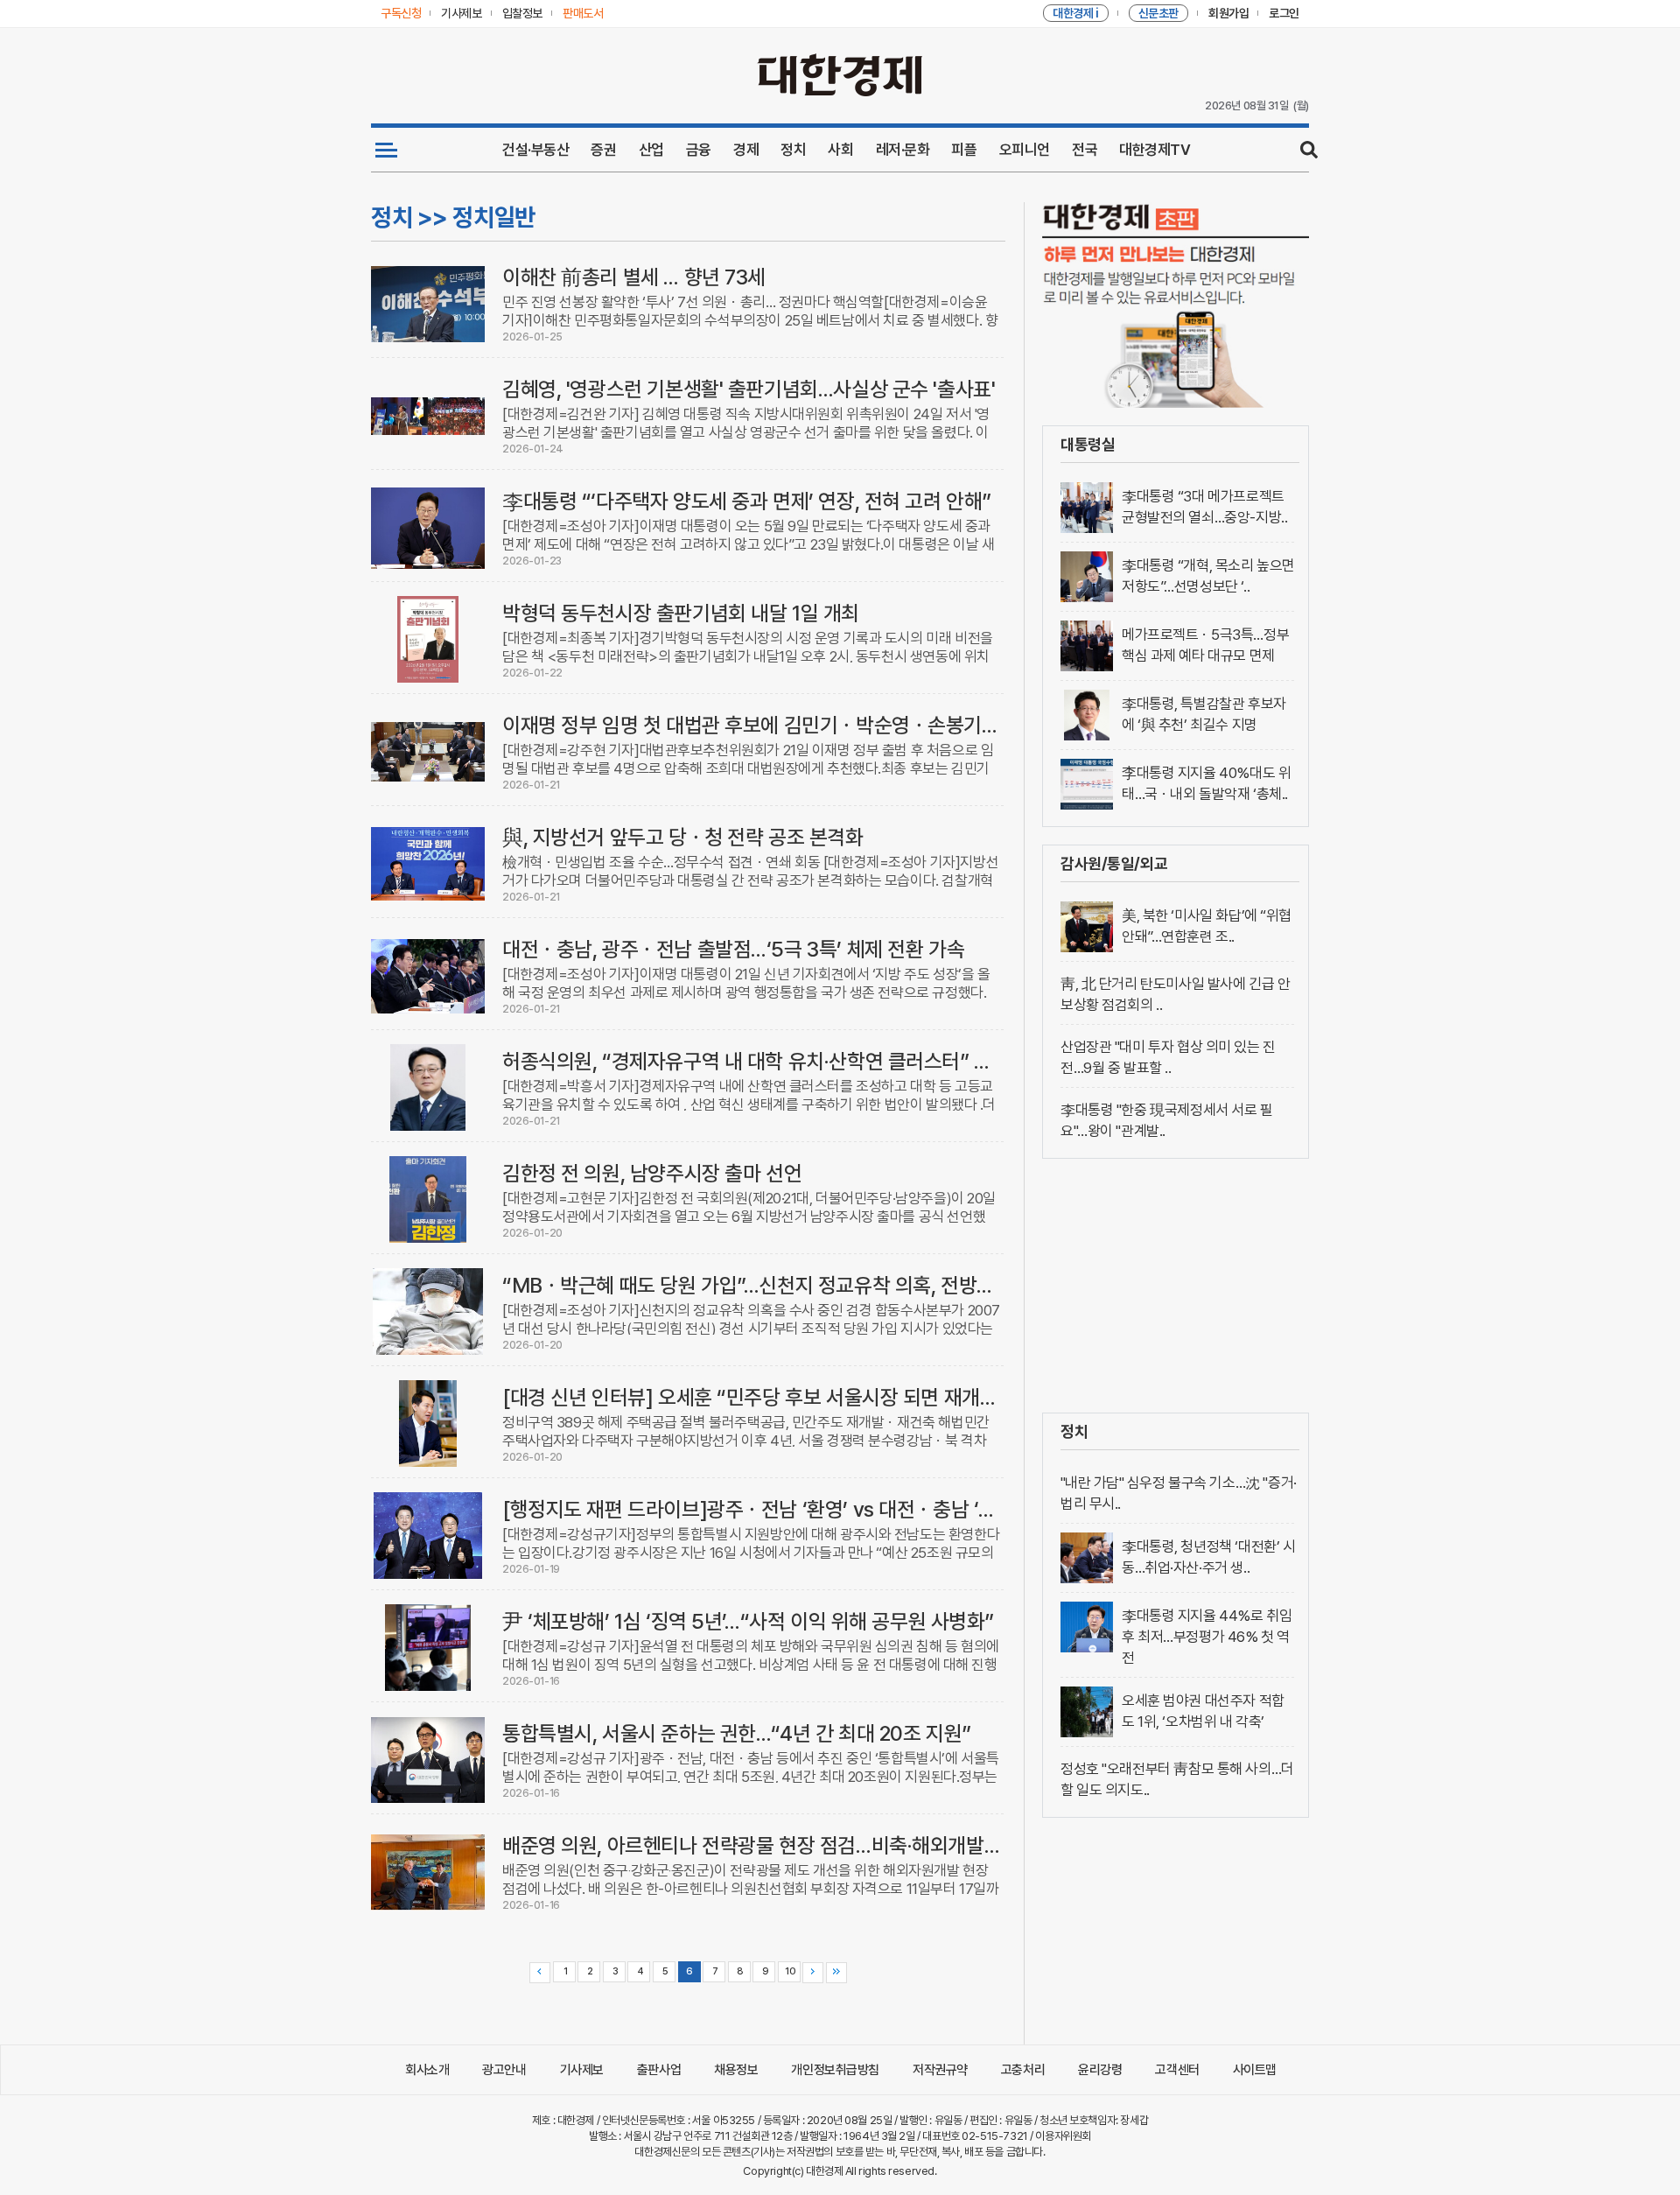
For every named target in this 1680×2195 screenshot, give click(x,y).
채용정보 (736, 2070)
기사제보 (582, 2070)
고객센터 (1177, 2070)
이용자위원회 (1063, 2136)
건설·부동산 (535, 150)
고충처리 (1023, 2070)
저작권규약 (940, 2070)
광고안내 (504, 2070)
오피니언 (1025, 150)
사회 (840, 150)
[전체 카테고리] (386, 150)
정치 (793, 150)
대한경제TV (1155, 150)
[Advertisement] (1176, 1286)
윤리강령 (1100, 2070)
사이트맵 (1255, 2070)
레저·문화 (903, 150)
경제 (746, 150)
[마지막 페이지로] (836, 1973)
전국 (1085, 150)
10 (790, 1971)
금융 (699, 150)
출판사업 (659, 2070)
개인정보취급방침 (835, 2070)
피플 (964, 150)
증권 (603, 150)
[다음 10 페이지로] (813, 1973)
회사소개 (427, 2070)
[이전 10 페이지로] (540, 1973)
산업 (651, 150)
